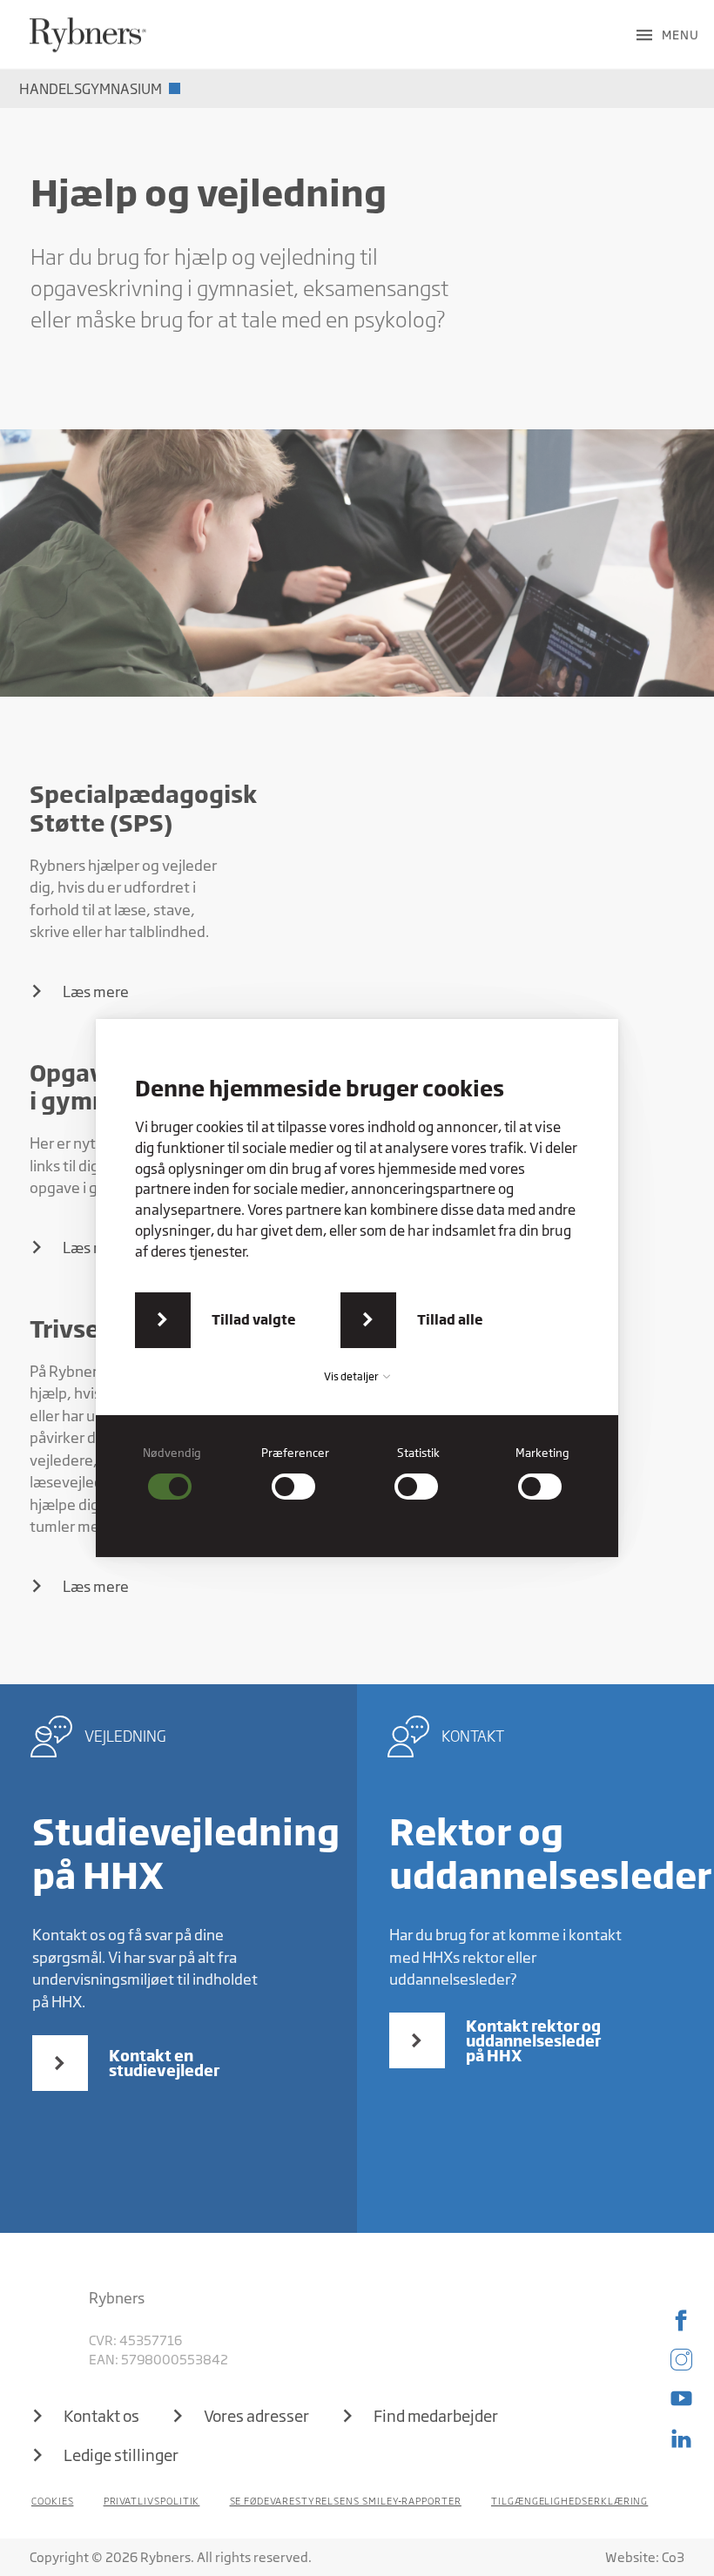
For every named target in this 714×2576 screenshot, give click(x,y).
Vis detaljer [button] (352, 1376)
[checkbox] (172, 1473)
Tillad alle (450, 1319)
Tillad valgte (254, 1319)
